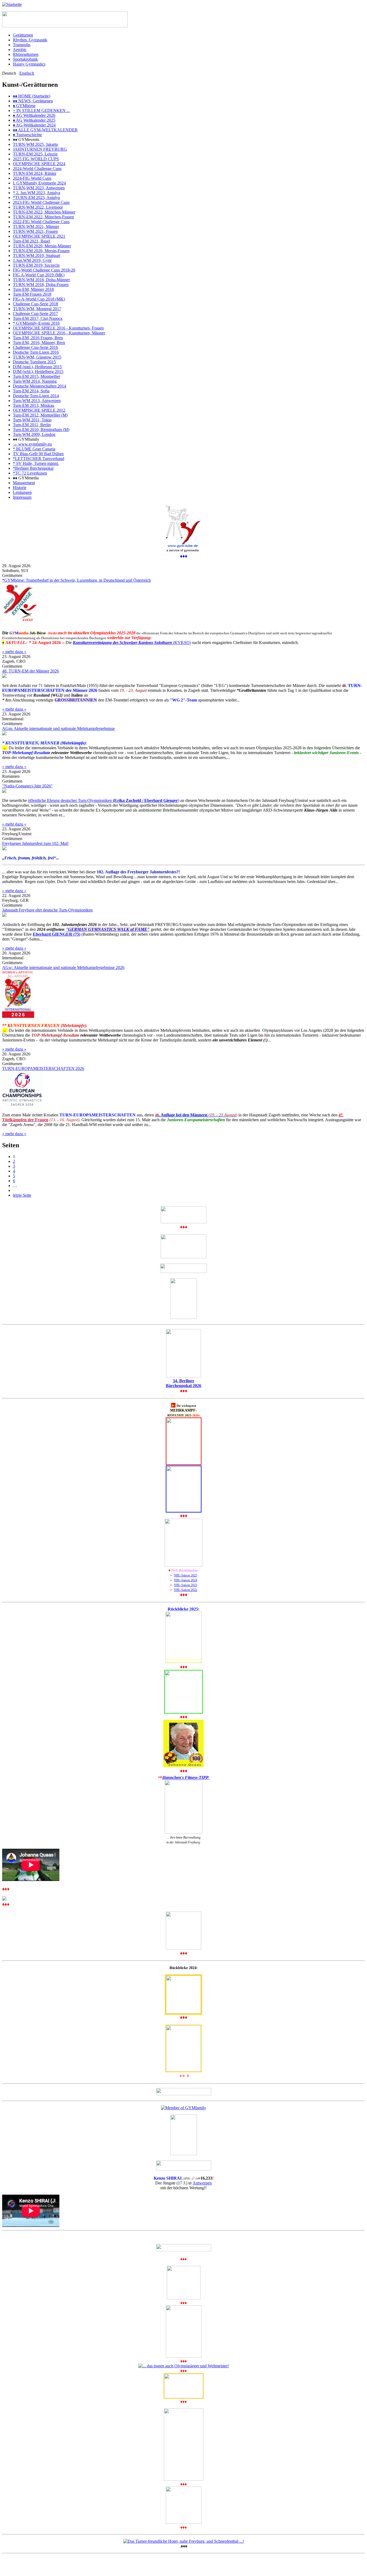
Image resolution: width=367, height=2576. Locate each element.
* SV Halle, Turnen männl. (36, 463)
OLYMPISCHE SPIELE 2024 (39, 164)
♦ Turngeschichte (27, 135)
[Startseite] (12, 4)
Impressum (22, 497)
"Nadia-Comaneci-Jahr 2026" (27, 786)
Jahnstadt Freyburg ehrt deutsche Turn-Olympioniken (47, 910)
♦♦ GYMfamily (26, 439)
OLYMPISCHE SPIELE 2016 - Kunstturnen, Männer (59, 333)
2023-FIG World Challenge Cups (41, 202)
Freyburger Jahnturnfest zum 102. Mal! (35, 843)
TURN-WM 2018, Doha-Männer (41, 280)
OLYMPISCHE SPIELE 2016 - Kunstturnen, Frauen (58, 328)
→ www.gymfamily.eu (32, 444)
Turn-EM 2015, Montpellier (37, 376)
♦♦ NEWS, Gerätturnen (33, 101)
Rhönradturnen (26, 54)
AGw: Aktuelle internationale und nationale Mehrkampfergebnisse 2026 (63, 967)
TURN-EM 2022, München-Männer (44, 212)
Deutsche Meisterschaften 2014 (39, 386)
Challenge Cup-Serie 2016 (35, 347)
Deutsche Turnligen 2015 (34, 362)
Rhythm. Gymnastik (30, 40)
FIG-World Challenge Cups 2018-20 (44, 270)
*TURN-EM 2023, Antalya (36, 198)
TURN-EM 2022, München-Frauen (43, 217)
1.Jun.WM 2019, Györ (32, 260)
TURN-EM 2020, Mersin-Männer (42, 246)
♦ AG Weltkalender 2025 (34, 120)
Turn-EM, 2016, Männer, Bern (39, 343)
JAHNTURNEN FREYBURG (40, 149)
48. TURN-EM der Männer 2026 (30, 671)
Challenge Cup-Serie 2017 (35, 314)
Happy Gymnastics (29, 64)
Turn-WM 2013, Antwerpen (37, 401)
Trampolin (22, 45)
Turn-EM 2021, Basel (31, 241)
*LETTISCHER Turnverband (39, 459)
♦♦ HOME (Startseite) (32, 96)
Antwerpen (202, 2183)
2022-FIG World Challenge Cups (41, 222)
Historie (20, 488)
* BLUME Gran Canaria (34, 449)
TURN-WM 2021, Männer (36, 227)
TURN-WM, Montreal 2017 (37, 309)
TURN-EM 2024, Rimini (35, 173)
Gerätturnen (23, 35)
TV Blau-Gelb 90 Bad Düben (38, 454)
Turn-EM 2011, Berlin (32, 425)
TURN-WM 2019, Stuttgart (37, 256)
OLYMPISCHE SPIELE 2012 (39, 410)
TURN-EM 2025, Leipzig (35, 154)
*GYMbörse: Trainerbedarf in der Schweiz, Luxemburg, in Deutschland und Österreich (76, 580)
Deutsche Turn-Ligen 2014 (36, 396)
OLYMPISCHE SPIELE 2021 (39, 236)
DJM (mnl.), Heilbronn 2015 (37, 367)
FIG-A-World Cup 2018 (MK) (39, 299)
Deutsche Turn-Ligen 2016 (36, 352)
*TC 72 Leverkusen (30, 473)
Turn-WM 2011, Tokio (32, 420)
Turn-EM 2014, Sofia (31, 391)
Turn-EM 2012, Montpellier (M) (40, 415)
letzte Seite (22, 1195)
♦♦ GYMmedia (26, 478)
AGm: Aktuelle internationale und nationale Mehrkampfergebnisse (58, 728)
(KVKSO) (132, 643)
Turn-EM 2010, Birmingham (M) (41, 430)
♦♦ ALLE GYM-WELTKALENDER (45, 130)
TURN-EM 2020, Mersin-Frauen (41, 251)
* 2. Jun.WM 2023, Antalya (37, 193)
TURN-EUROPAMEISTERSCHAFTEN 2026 (43, 1068)
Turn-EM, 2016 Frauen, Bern (38, 338)
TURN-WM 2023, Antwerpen (39, 188)
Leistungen (22, 492)
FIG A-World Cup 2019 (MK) (39, 275)
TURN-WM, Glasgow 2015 (37, 357)
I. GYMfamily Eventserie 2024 (39, 183)
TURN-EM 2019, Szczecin (36, 265)
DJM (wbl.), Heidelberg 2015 (38, 372)
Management (24, 483)
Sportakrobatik (25, 59)
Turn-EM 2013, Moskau (34, 405)
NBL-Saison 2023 (186, 1585)
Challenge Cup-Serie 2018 (35, 304)
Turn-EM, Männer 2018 (33, 289)
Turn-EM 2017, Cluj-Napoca (38, 318)
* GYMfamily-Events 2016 (36, 323)
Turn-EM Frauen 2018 (32, 294)
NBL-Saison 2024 (186, 1580)
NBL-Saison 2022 (186, 1590)
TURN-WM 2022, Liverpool (38, 207)
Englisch (27, 73)
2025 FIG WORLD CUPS (36, 159)
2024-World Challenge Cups (37, 169)
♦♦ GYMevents (26, 140)
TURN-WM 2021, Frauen (35, 231)
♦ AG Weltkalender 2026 (34, 115)
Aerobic (20, 50)
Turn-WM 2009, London (34, 434)
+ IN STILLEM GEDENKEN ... (41, 111)
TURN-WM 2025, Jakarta (35, 144)
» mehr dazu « (14, 652)
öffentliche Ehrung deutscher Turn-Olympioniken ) (104, 800)
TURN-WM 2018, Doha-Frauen (41, 285)
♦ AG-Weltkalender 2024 (34, 125)
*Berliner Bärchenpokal (33, 468)
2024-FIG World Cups (32, 178)
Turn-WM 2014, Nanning (35, 381)
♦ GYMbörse (24, 106)
